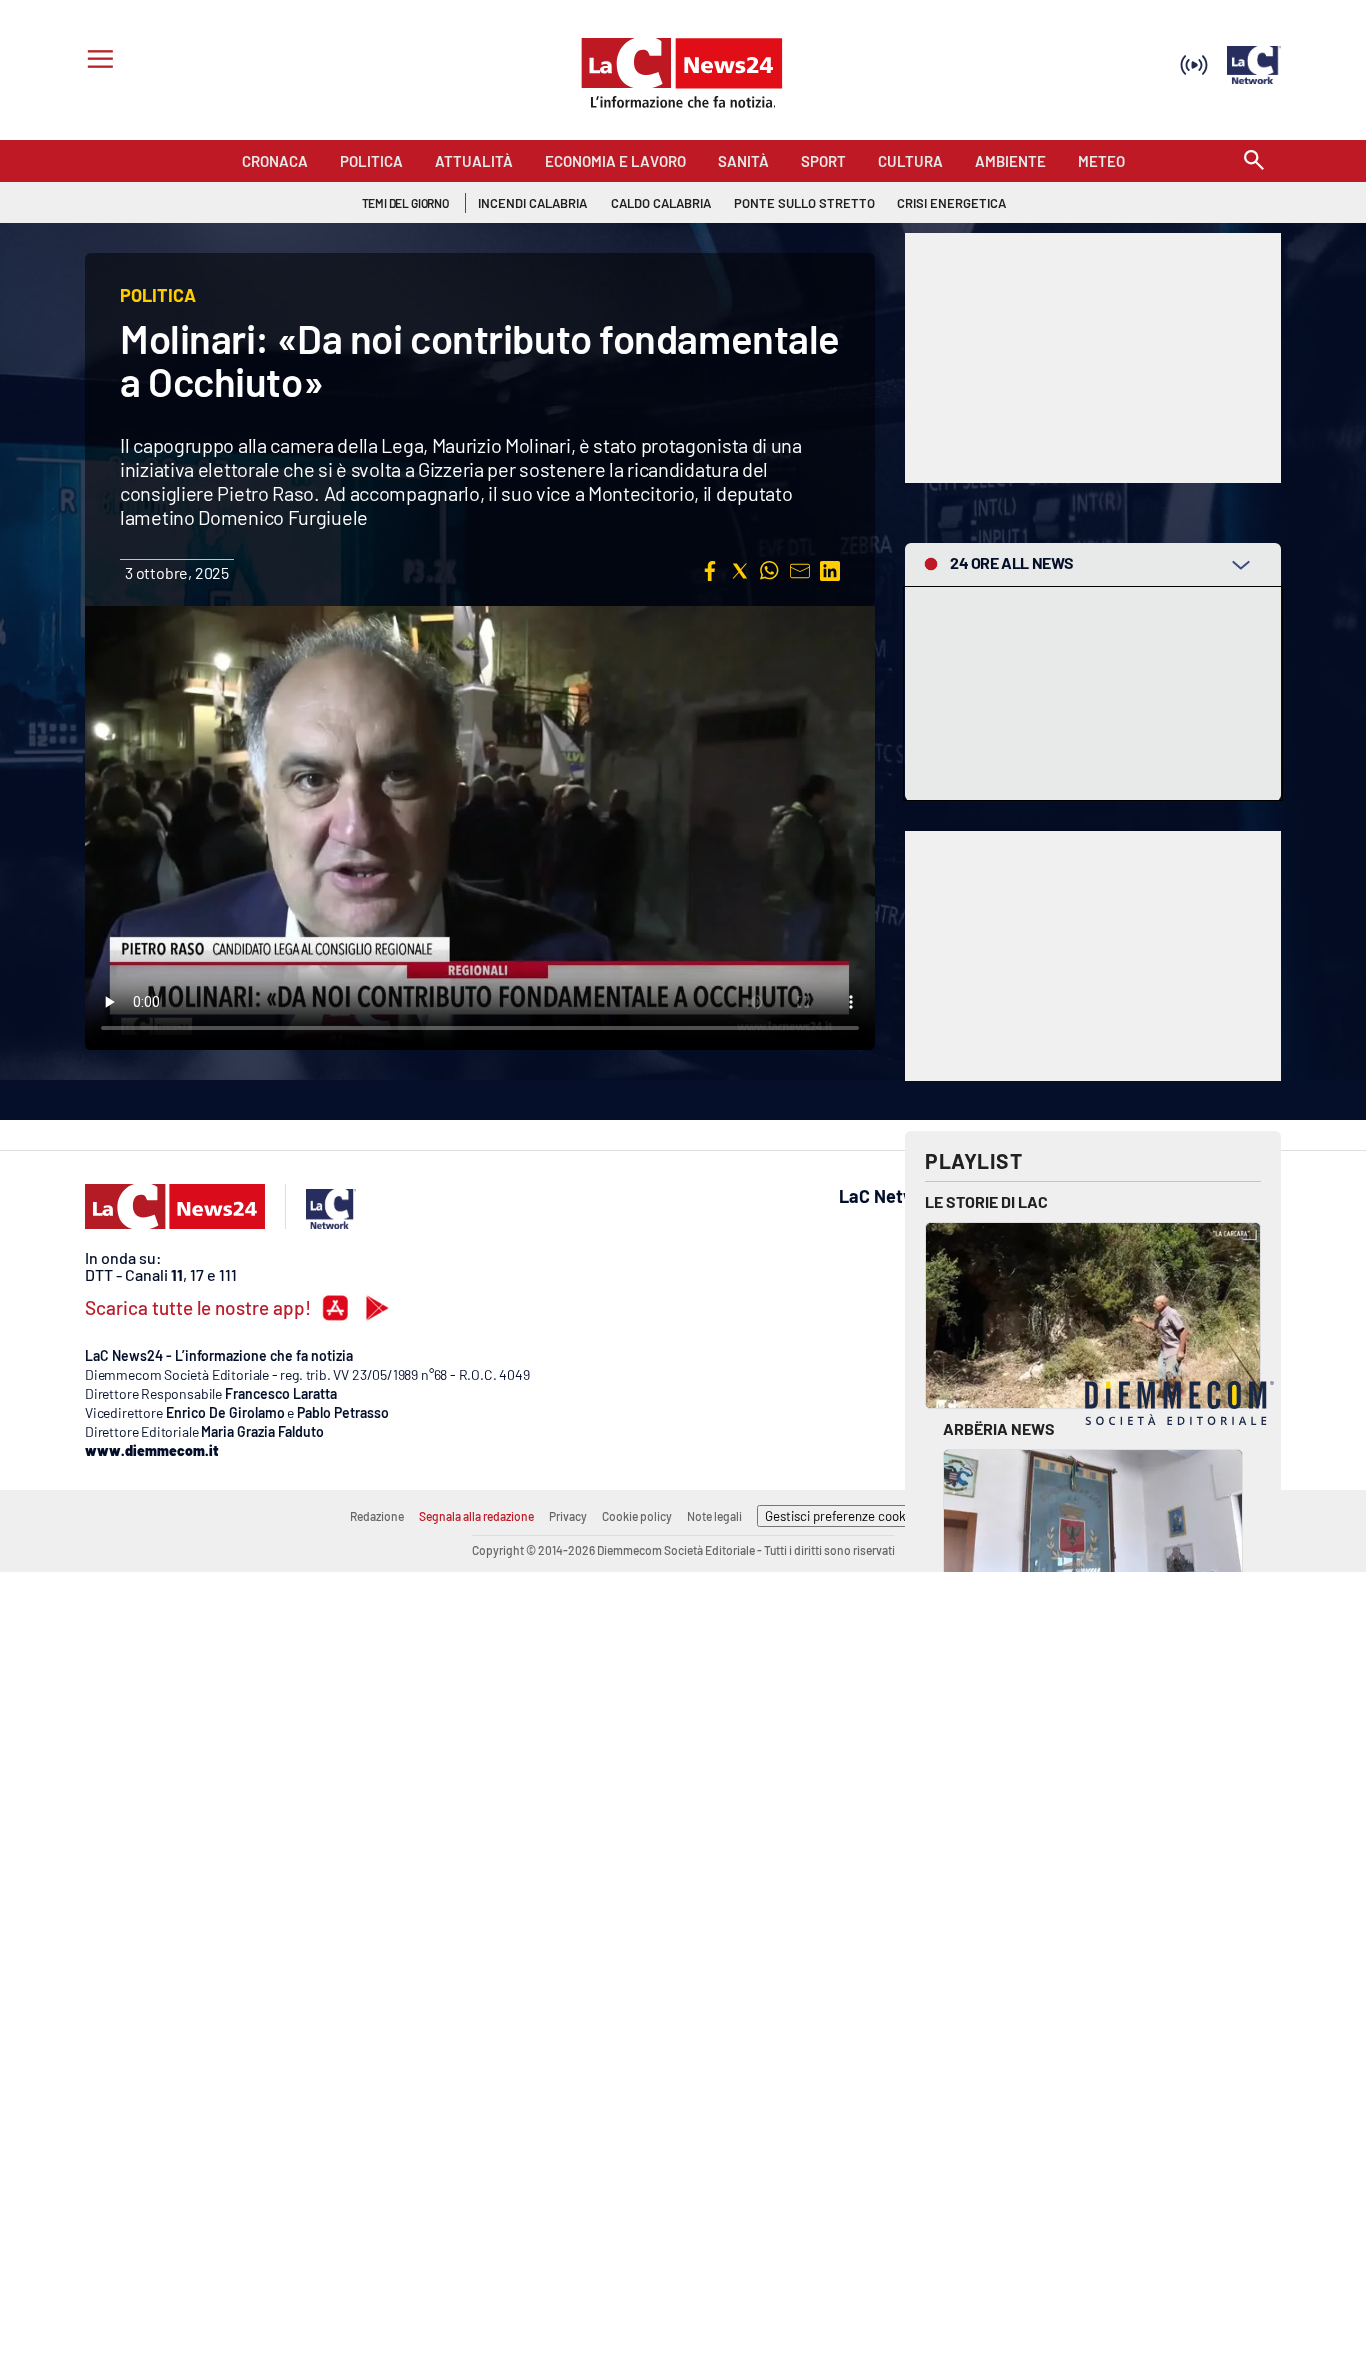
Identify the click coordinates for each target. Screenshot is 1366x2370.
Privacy (568, 1516)
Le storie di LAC (986, 1201)
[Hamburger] (96, 61)
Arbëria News (999, 1428)
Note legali (714, 1516)
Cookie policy (637, 1516)
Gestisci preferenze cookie (840, 1516)
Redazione (377, 1516)
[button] (710, 571)
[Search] (1254, 161)
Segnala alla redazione (476, 1516)
